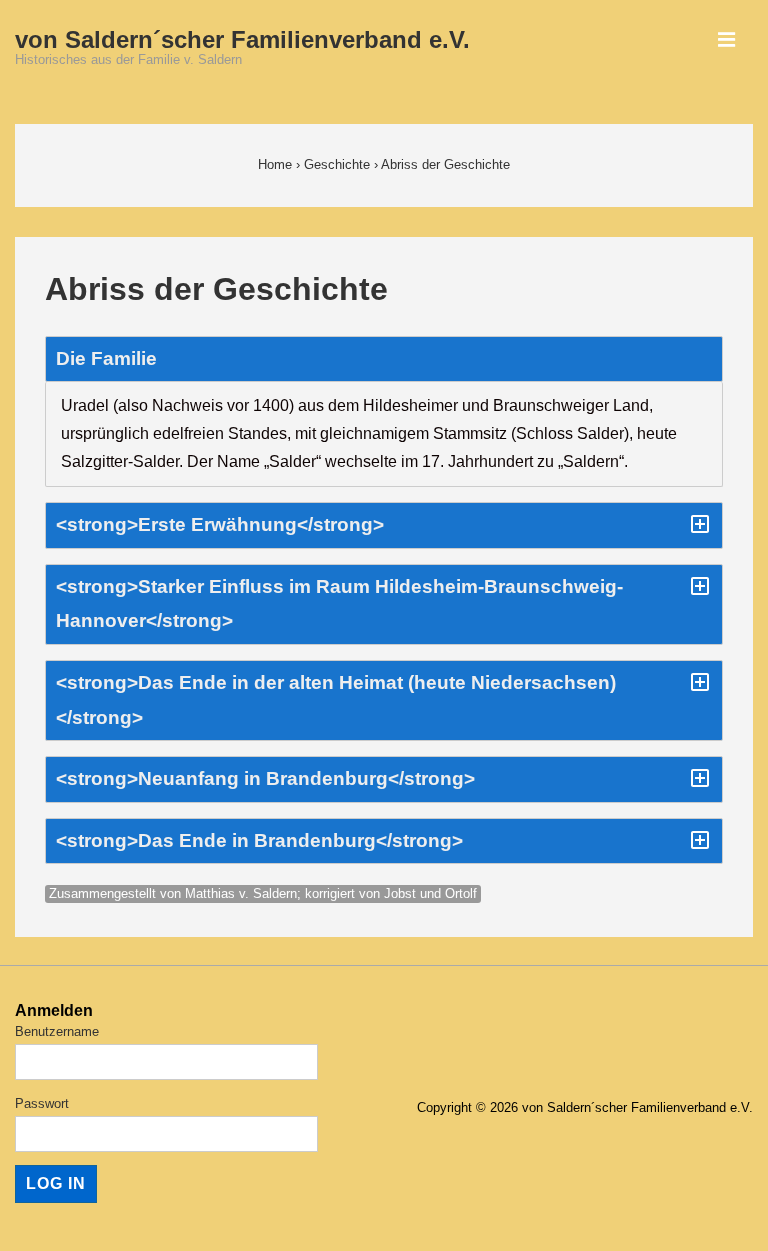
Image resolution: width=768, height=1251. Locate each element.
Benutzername (57, 1031)
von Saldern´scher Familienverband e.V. (242, 39)
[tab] (384, 359)
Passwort (42, 1103)
